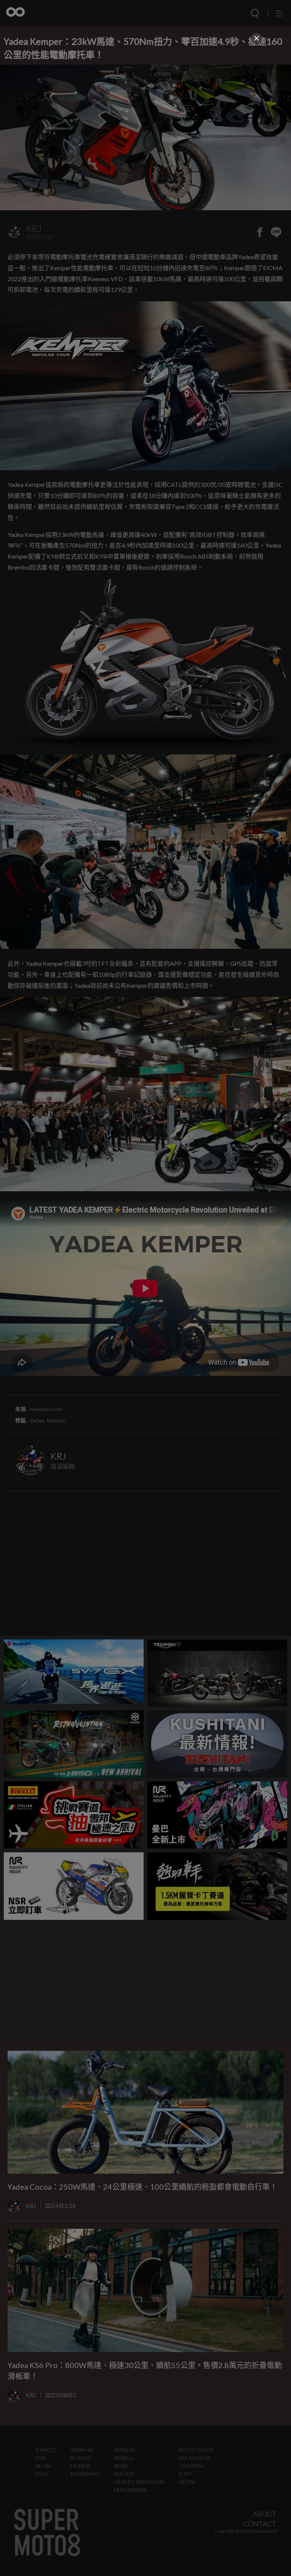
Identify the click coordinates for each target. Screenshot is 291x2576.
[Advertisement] (145, 99)
